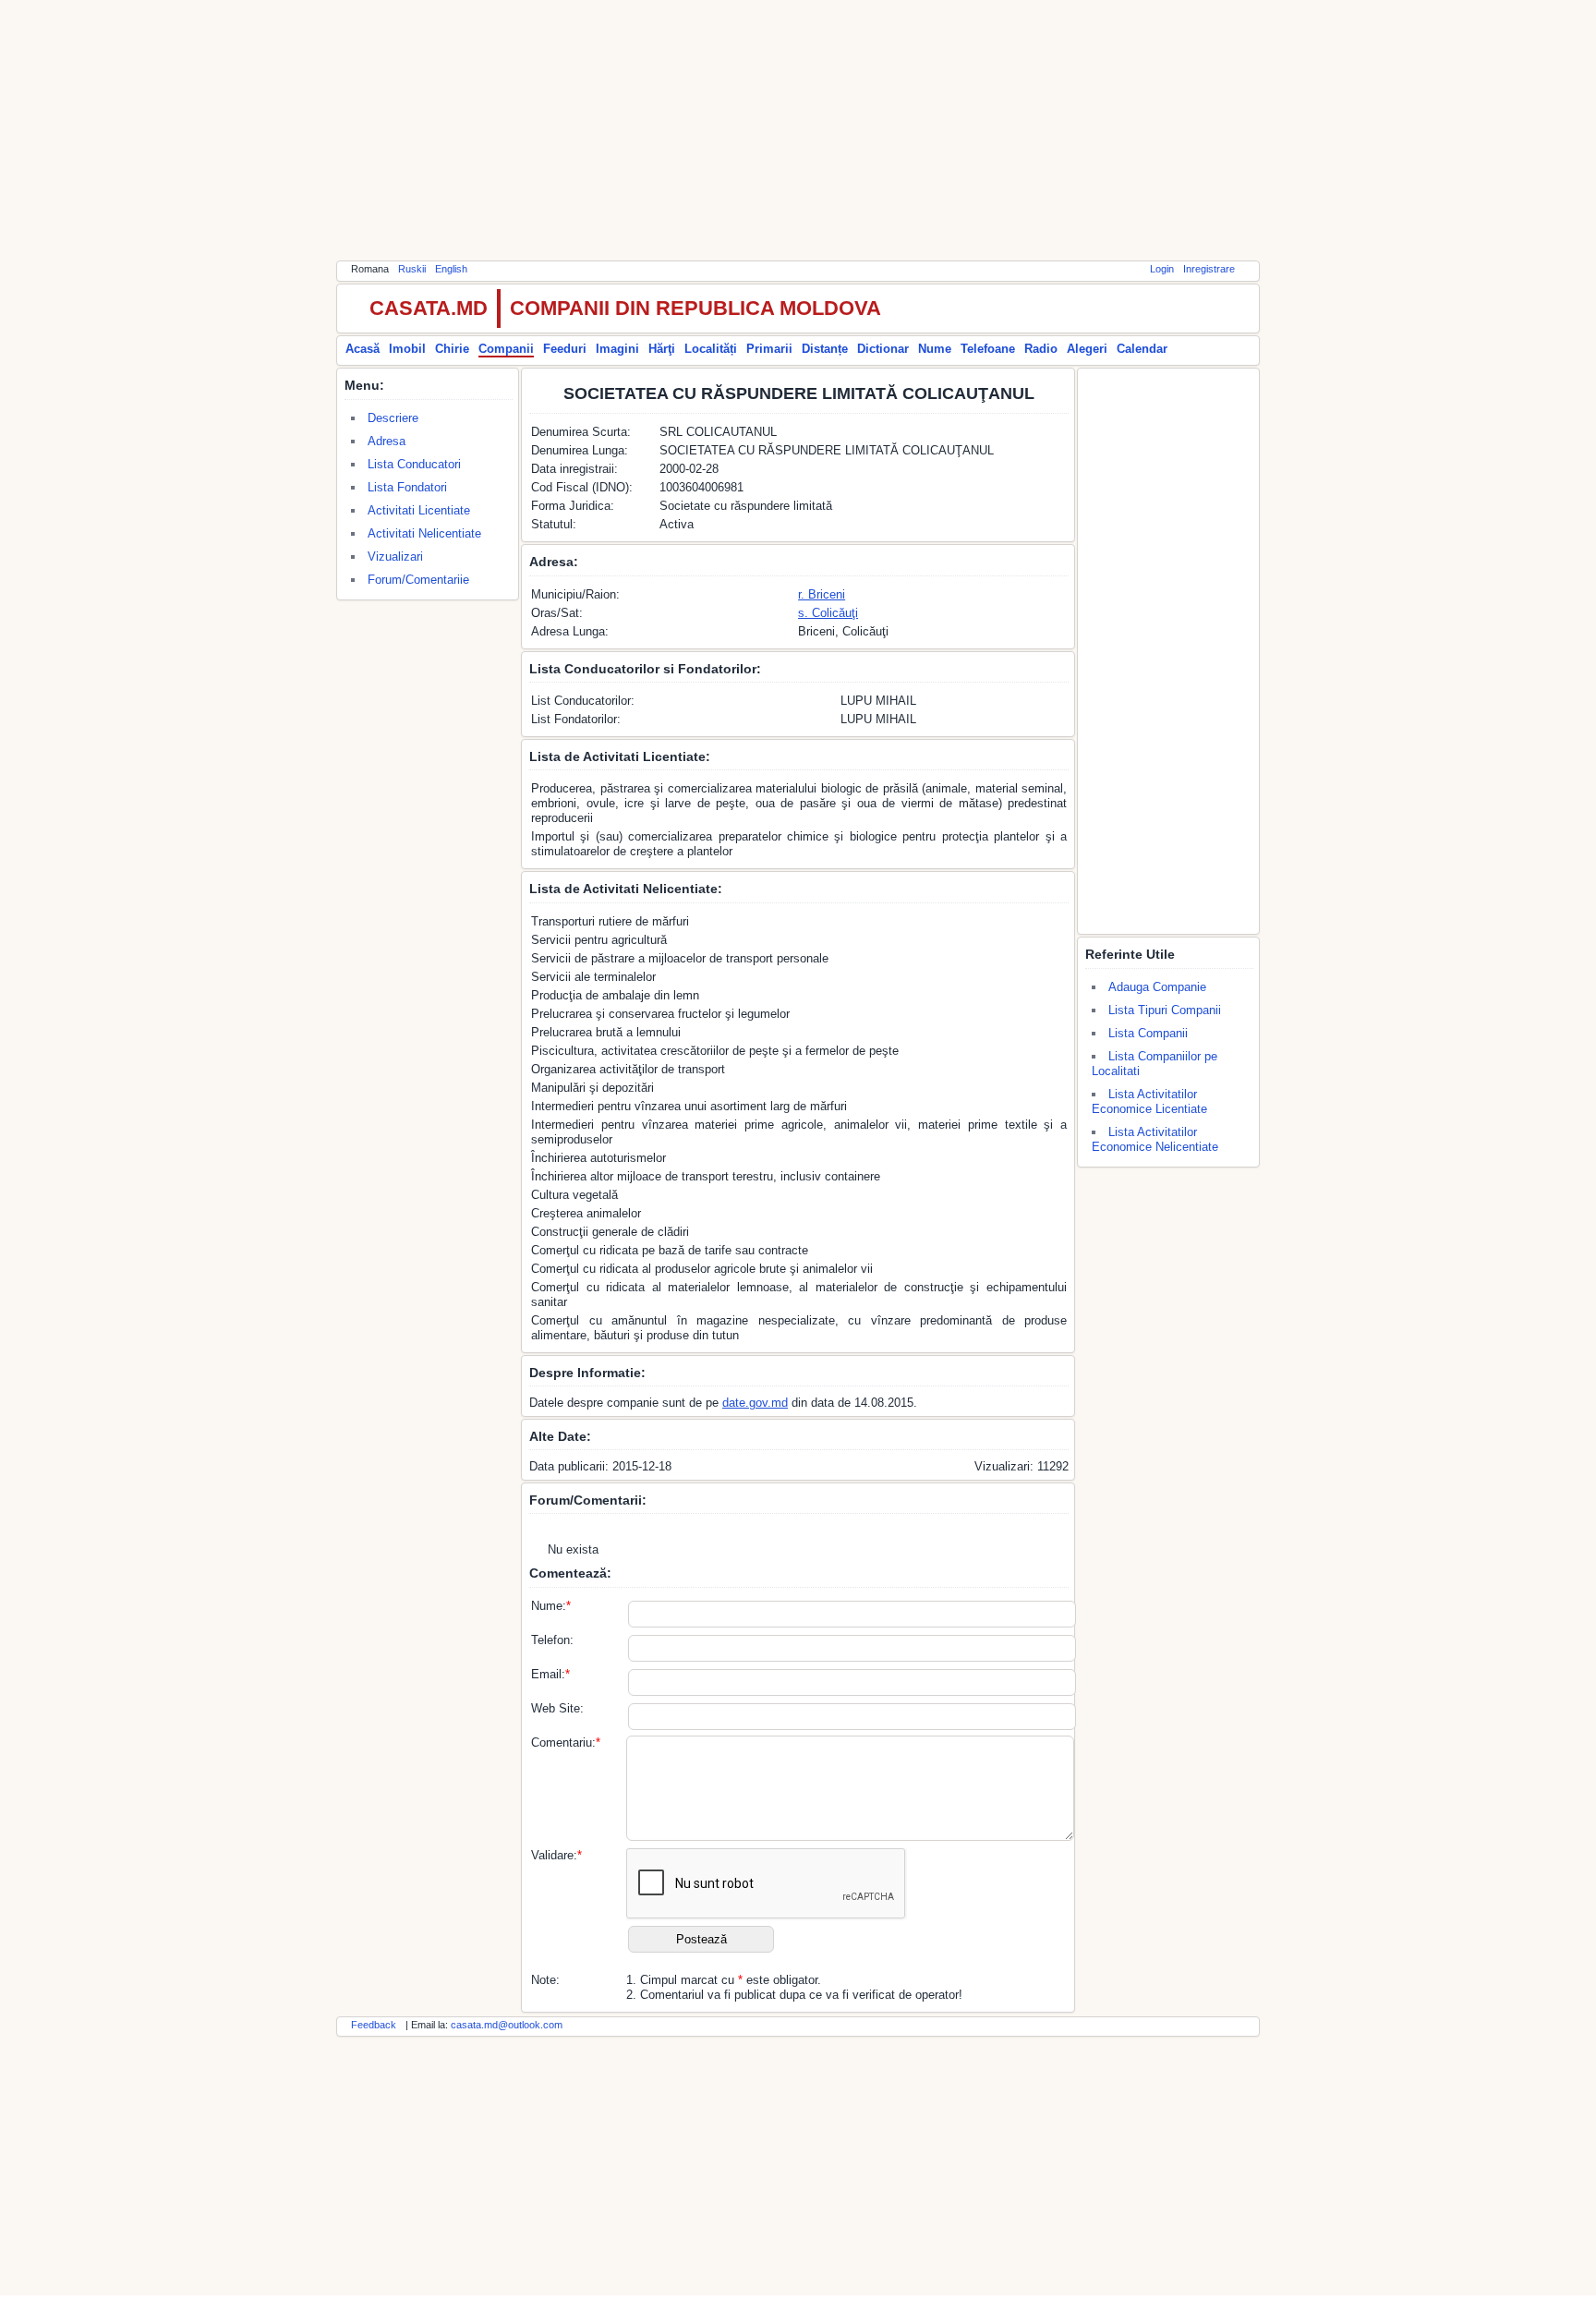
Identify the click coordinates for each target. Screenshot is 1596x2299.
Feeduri (565, 349)
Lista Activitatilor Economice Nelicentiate (1155, 1139)
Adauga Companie (1157, 987)
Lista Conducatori (414, 464)
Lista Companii (1148, 1033)
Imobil (407, 349)
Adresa (387, 441)
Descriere (393, 418)
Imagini (617, 349)
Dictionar (883, 349)
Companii (506, 349)
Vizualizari (395, 557)
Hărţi (662, 349)
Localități (711, 349)
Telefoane (988, 349)
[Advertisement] (798, 129)
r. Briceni (822, 594)
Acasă (363, 349)
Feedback (374, 2025)
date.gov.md (755, 1403)
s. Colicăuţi (828, 613)
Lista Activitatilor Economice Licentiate (1149, 1101)
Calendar (1142, 349)
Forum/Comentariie (418, 580)
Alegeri (1087, 349)
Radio (1041, 349)
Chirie (452, 349)
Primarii (769, 349)
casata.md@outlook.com (507, 2025)
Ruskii (412, 269)
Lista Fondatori (407, 487)
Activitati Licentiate (419, 510)
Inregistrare (1209, 269)
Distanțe (825, 349)
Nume (935, 349)
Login (1162, 269)
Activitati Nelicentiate (424, 533)
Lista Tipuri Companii (1165, 1010)
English (451, 269)
